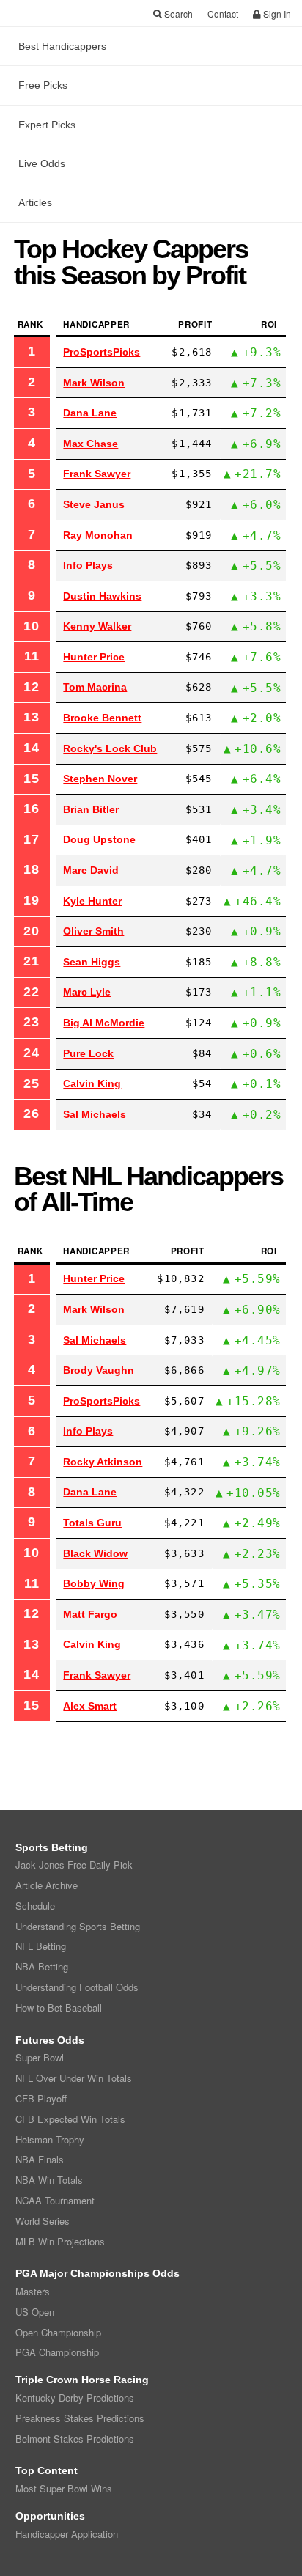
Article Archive (47, 1885)
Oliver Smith (93, 931)
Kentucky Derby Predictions (75, 2397)
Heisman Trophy (50, 2139)
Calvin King (92, 1083)
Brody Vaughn (99, 1370)
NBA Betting (42, 1966)
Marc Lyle (87, 992)
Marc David (91, 870)
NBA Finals (40, 2159)
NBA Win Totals (49, 2180)
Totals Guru (92, 1523)
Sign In (276, 14)
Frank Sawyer (97, 474)
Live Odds (42, 163)
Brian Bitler (91, 809)
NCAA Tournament (55, 2200)
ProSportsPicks (102, 352)
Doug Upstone (99, 839)
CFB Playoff (41, 2098)
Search (177, 14)
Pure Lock (88, 1053)
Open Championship (58, 2332)
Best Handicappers (62, 46)
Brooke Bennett (102, 718)
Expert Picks (47, 125)
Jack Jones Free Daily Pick (74, 1865)
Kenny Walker (97, 626)
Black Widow (95, 1553)
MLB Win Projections (60, 2241)
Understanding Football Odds (77, 1987)
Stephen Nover (100, 779)
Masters (33, 2291)
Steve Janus (94, 504)
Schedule (35, 1906)
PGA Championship (57, 2352)
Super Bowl (40, 2057)
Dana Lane (90, 413)
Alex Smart (90, 1706)
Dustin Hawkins (102, 596)
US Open (35, 2312)
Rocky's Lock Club (110, 748)
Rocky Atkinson (103, 1462)
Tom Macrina (95, 687)
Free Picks (43, 85)
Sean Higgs (92, 962)
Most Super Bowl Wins (64, 2488)
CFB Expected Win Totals (70, 2119)
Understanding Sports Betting (78, 1926)
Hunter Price (94, 657)
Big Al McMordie (104, 1023)
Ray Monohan (98, 535)
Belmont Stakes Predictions (75, 2439)
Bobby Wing (94, 1583)
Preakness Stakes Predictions (80, 2418)
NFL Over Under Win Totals (74, 2078)
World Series (43, 2221)
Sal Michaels (95, 1114)
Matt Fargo (90, 1614)
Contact (223, 14)
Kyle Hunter (92, 901)
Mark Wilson (94, 383)
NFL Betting (41, 1946)
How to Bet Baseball (59, 2008)
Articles (35, 202)
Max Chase (91, 444)
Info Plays (88, 565)
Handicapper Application (67, 2534)
